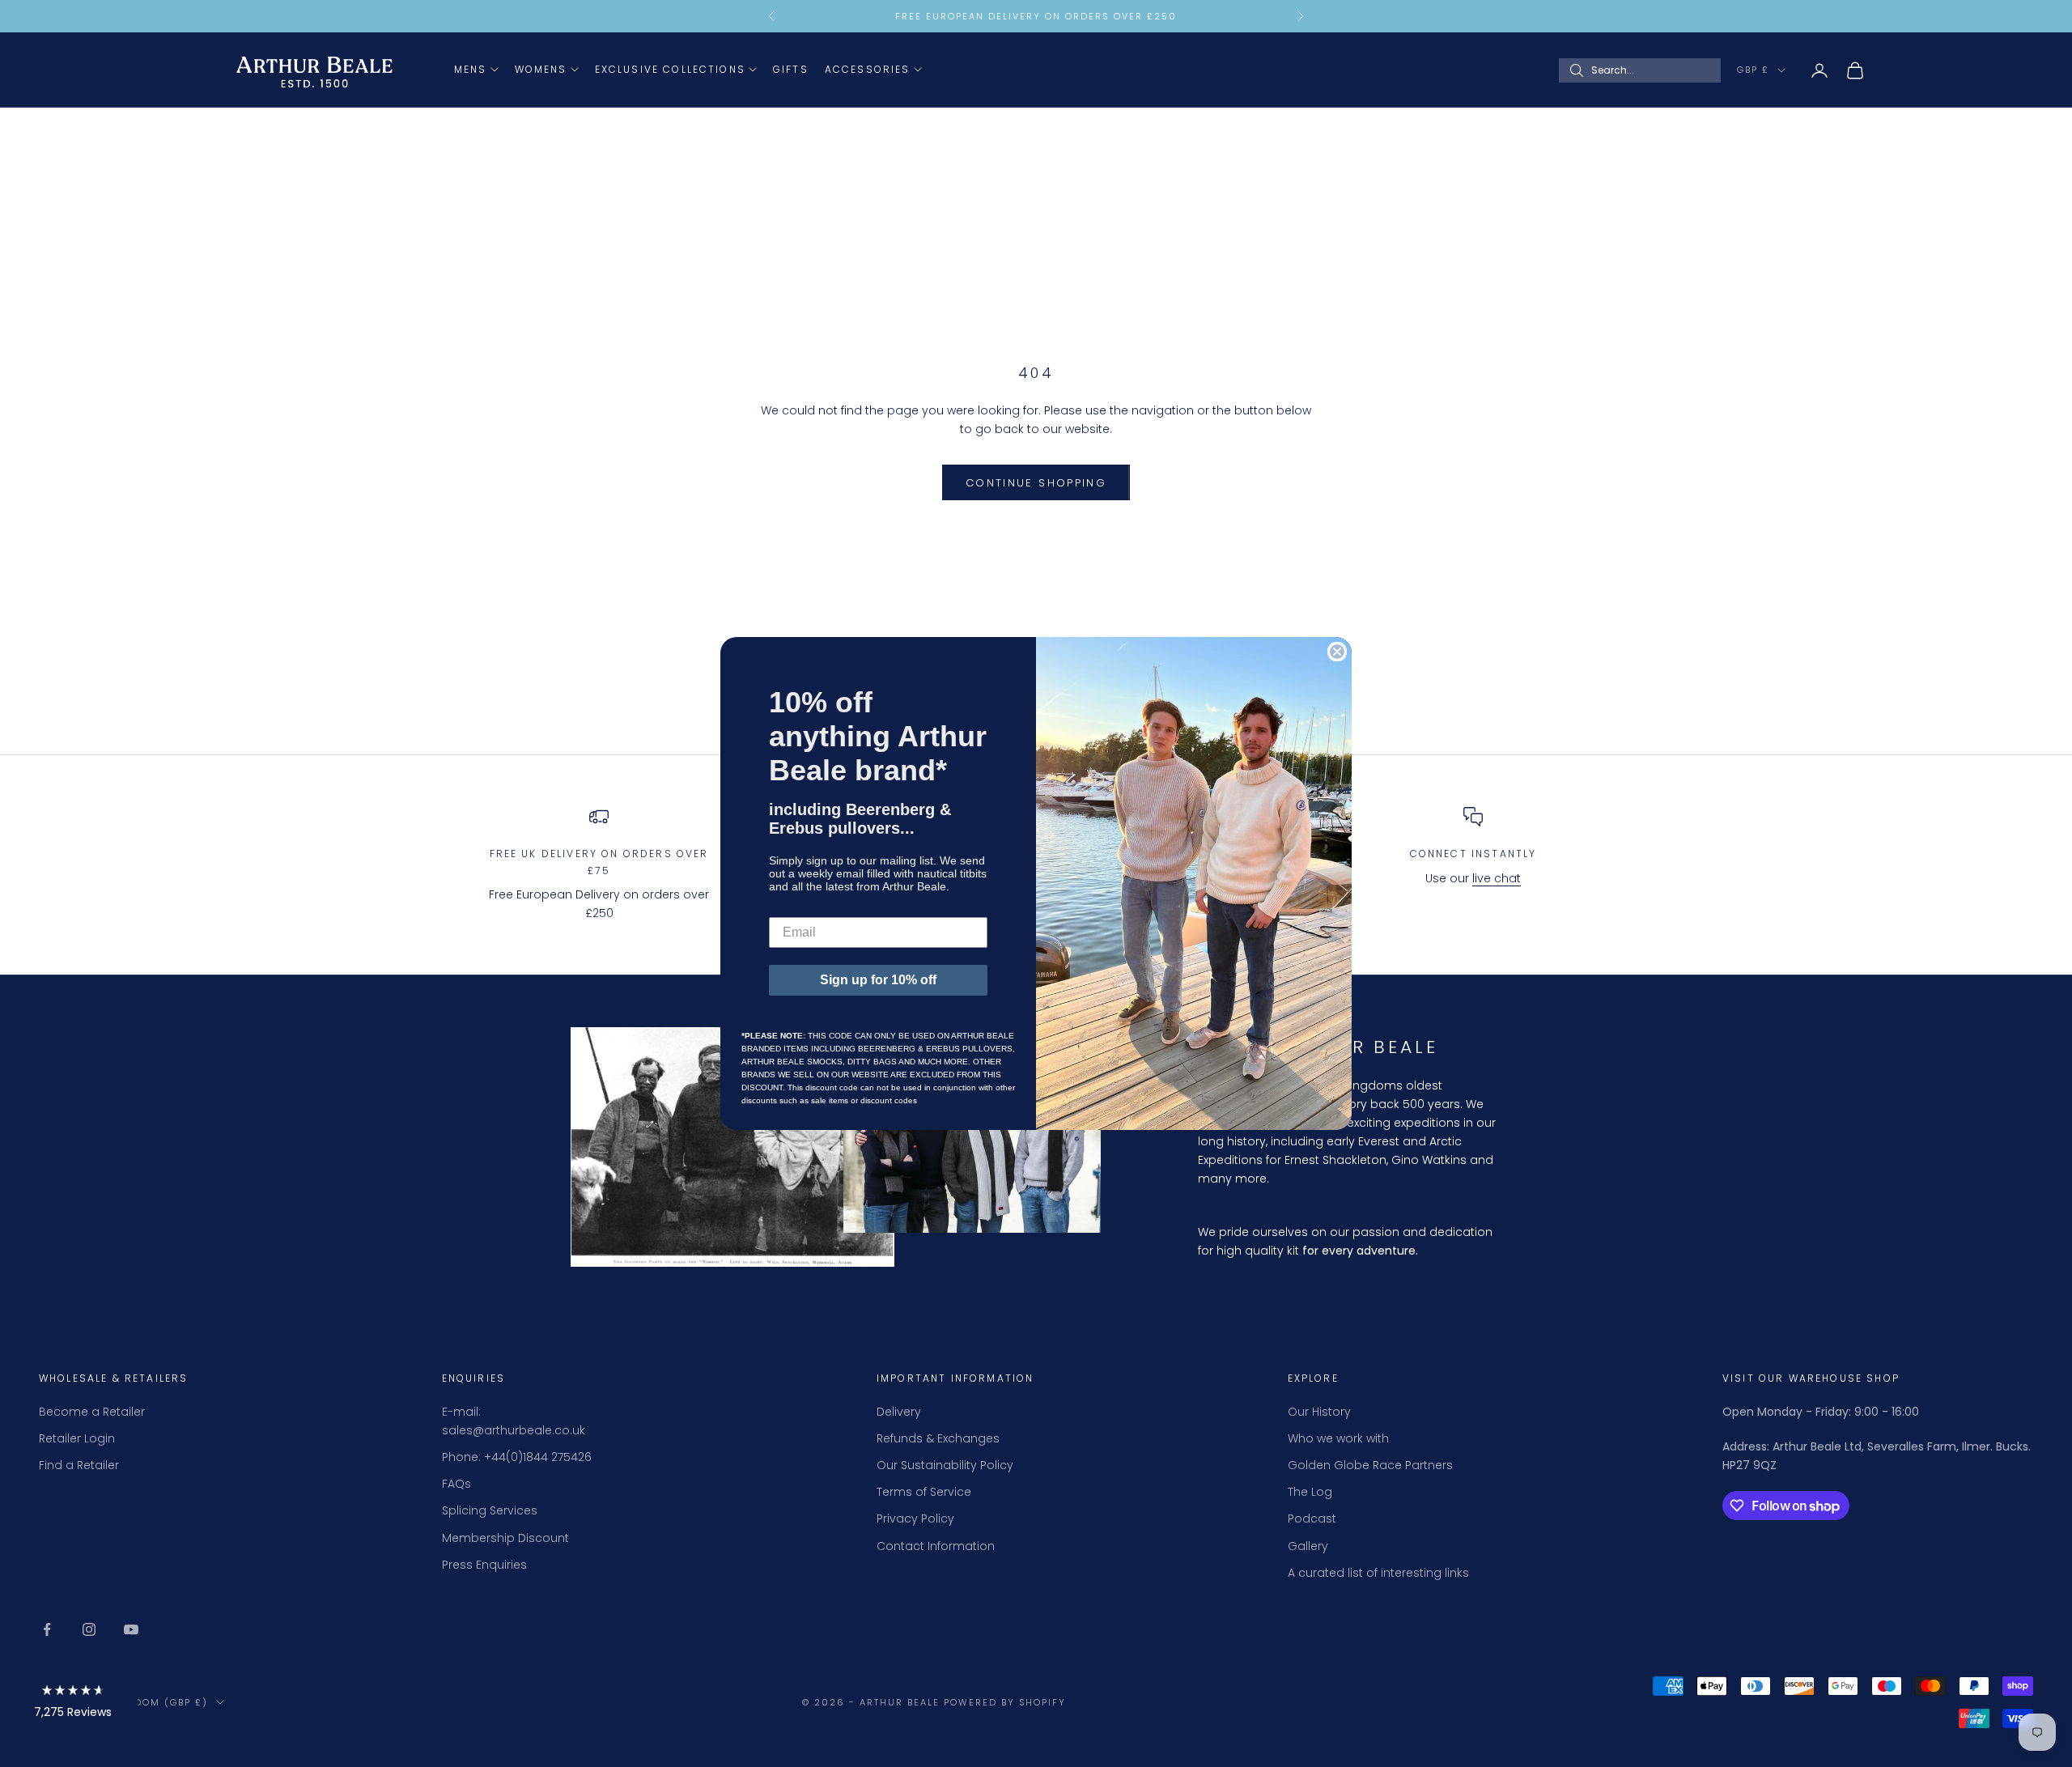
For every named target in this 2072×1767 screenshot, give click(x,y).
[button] (73, 1704)
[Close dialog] (1337, 652)
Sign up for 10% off (878, 980)
